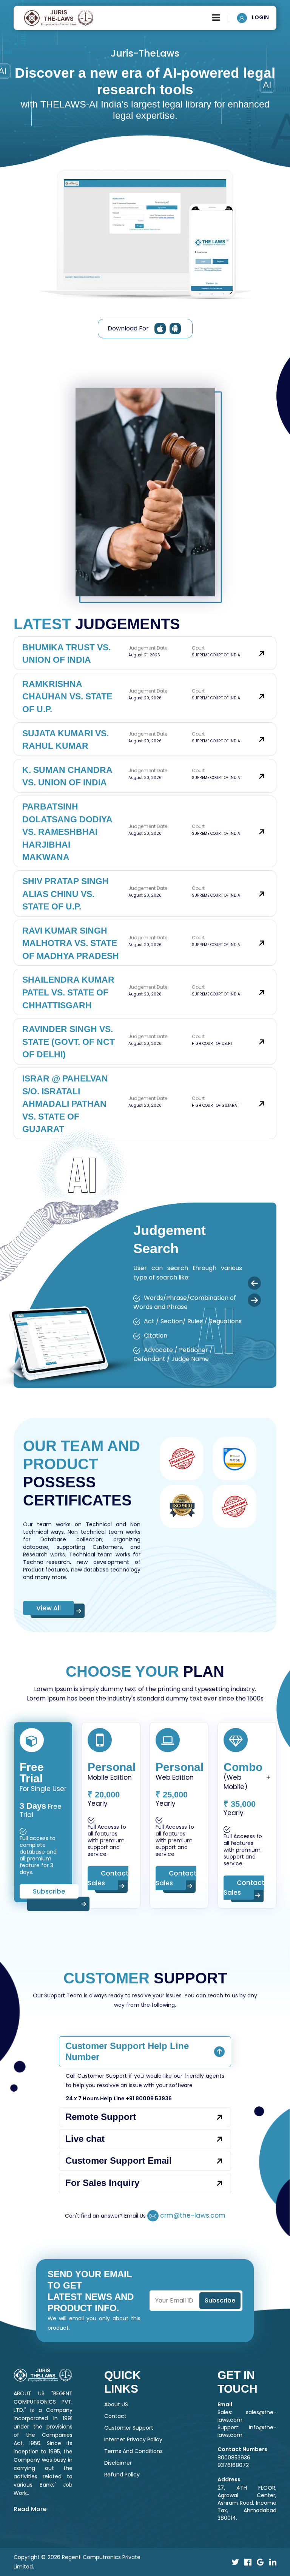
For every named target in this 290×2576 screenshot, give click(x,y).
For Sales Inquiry (102, 2183)
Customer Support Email (119, 2160)
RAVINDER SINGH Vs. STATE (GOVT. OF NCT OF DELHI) (69, 1042)
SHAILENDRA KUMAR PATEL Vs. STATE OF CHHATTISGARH (68, 992)
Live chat (85, 2139)
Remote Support (101, 2117)
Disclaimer (118, 2463)
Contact (115, 2416)
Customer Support (129, 2428)
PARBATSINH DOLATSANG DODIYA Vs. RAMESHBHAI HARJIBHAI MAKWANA (67, 832)
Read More (30, 2509)
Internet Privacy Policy (133, 2439)
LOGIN (260, 17)
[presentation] (254, 1283)
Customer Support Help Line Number (127, 2051)
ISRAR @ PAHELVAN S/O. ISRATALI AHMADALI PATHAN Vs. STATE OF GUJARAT (65, 1104)
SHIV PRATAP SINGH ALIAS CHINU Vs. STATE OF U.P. (66, 894)
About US (116, 2404)
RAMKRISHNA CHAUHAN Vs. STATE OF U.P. (67, 697)
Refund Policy (122, 2475)
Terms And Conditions (133, 2451)
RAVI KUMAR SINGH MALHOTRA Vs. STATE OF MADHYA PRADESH (71, 943)
